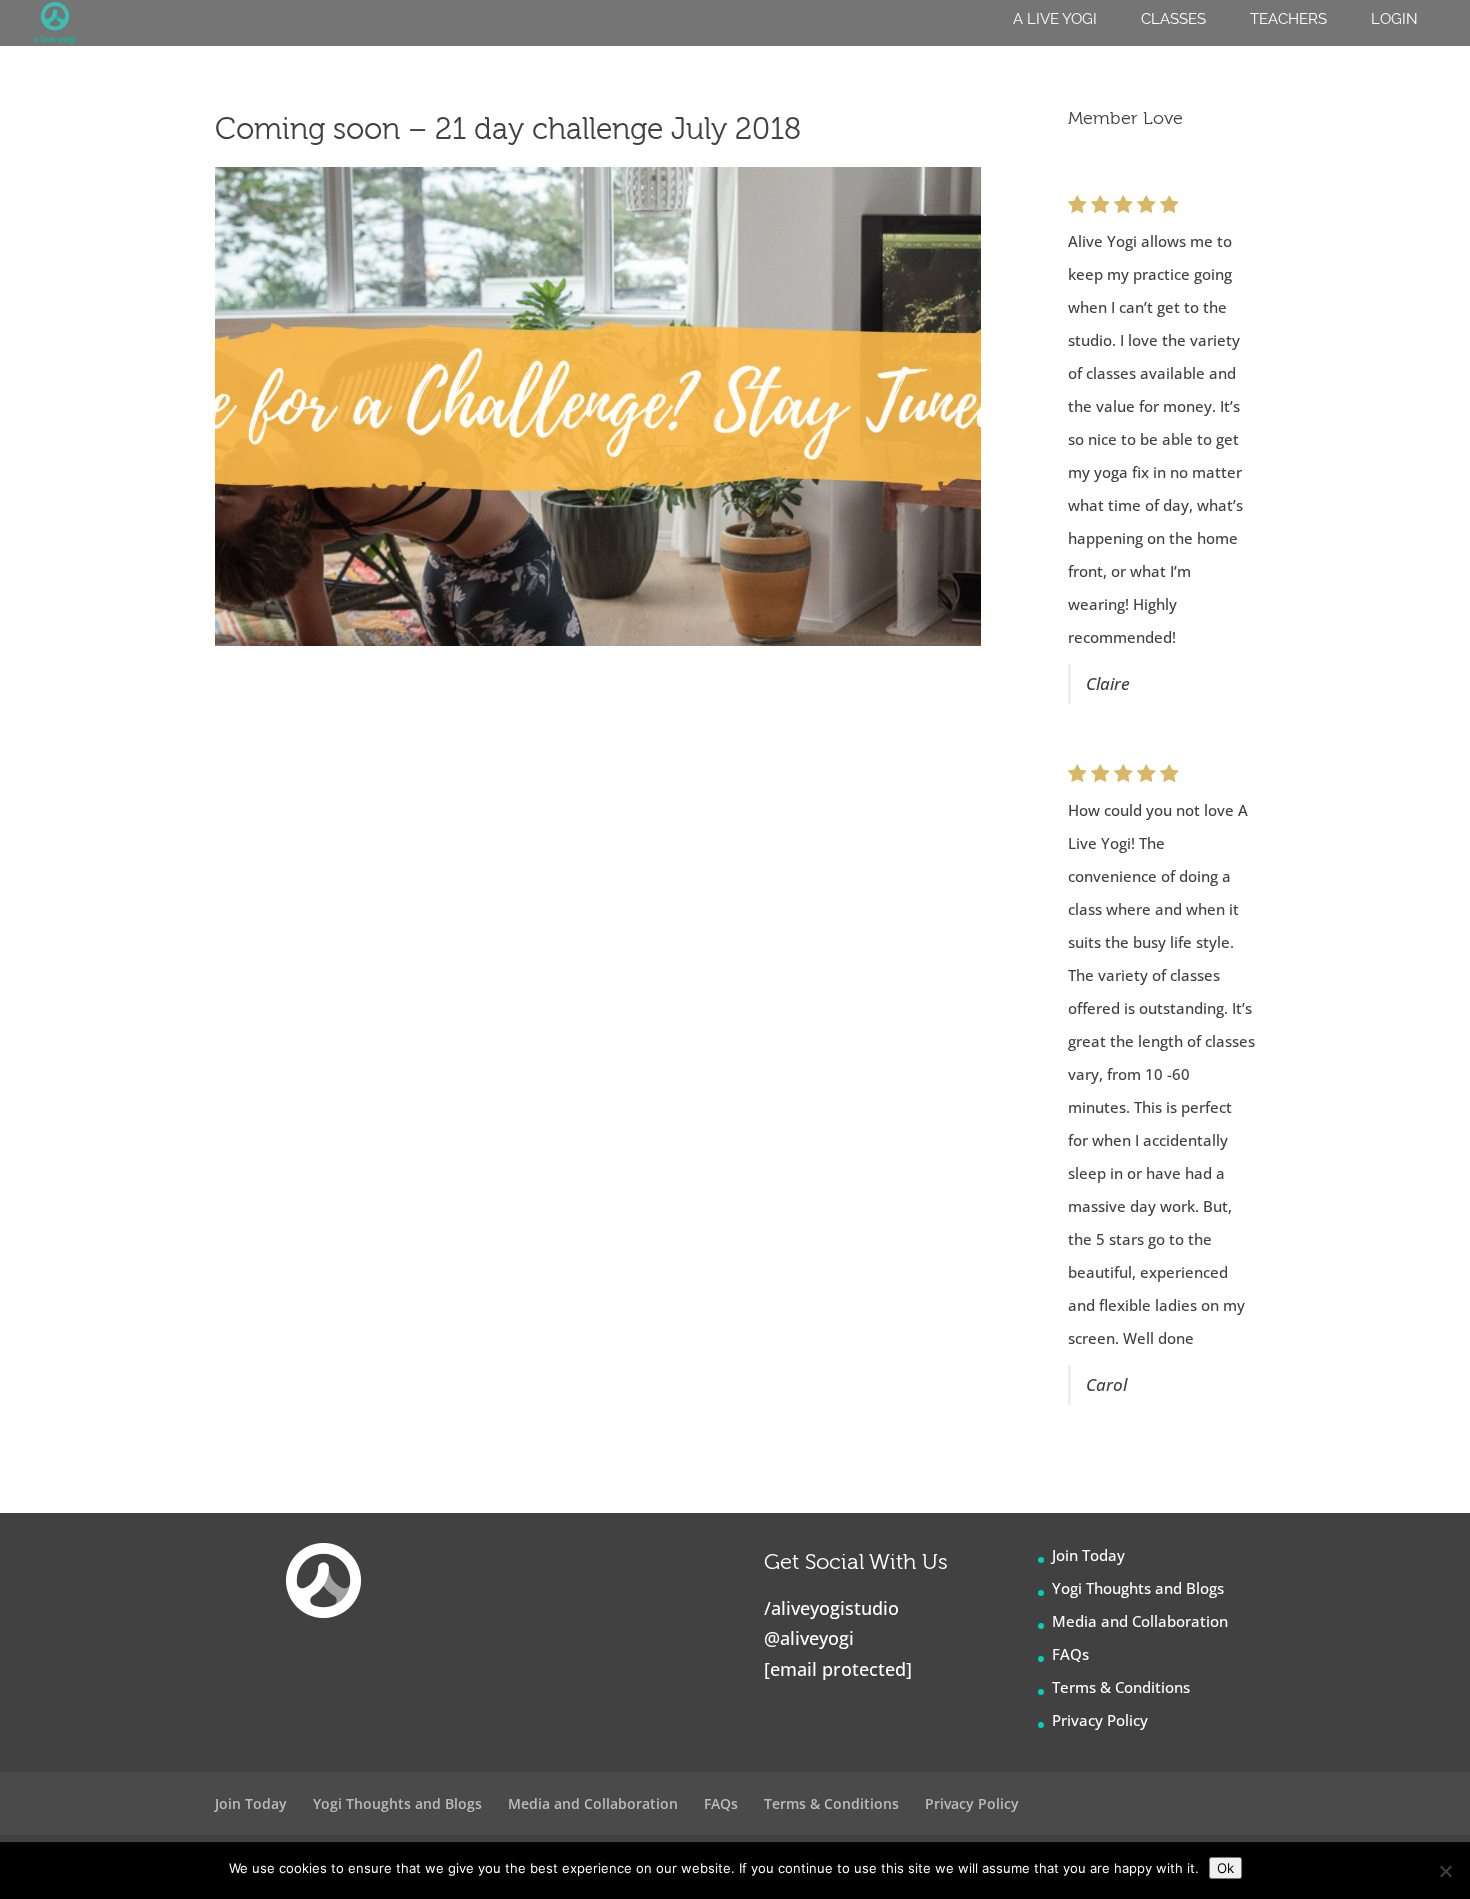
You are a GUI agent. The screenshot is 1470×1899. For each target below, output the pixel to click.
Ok (1225, 1868)
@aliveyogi (809, 1638)
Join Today (1088, 1555)
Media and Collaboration (1140, 1621)
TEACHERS (1288, 19)
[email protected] (838, 1669)
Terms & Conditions (1121, 1687)
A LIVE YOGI (1055, 19)
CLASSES (1173, 19)
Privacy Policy (1100, 1720)
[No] (1445, 1871)
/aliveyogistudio (831, 1608)
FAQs (1070, 1654)
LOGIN (1394, 19)
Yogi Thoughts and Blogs (1138, 1588)
